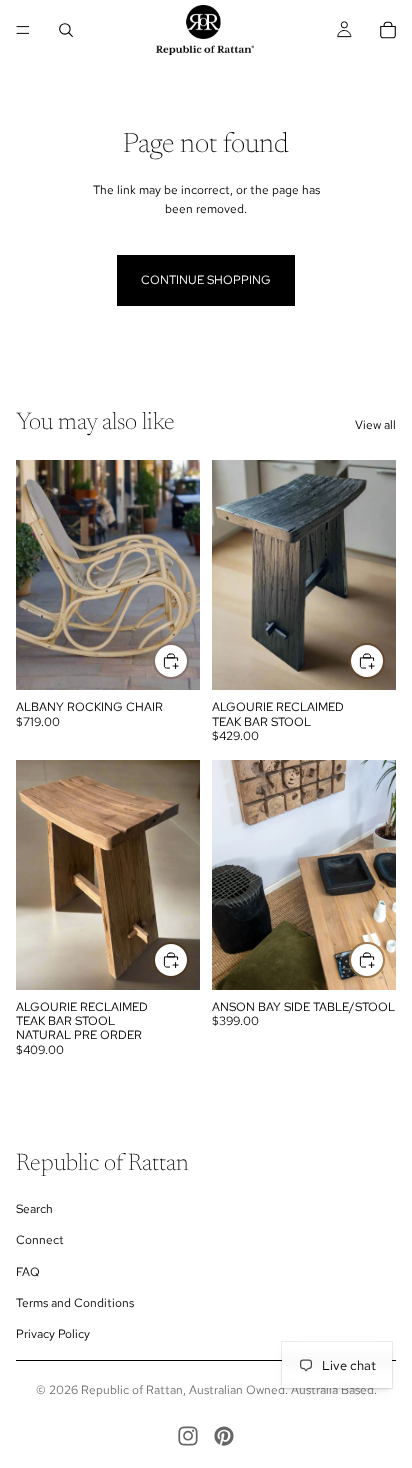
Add (188, 661)
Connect (40, 1240)
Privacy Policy (53, 1334)
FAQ (28, 1272)
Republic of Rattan (132, 1390)
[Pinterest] (224, 1436)
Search (34, 1209)
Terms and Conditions (75, 1303)
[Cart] (388, 30)
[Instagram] (188, 1436)
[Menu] (23, 30)
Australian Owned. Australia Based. (283, 1390)
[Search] (66, 30)
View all (375, 425)
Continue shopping (206, 280)
